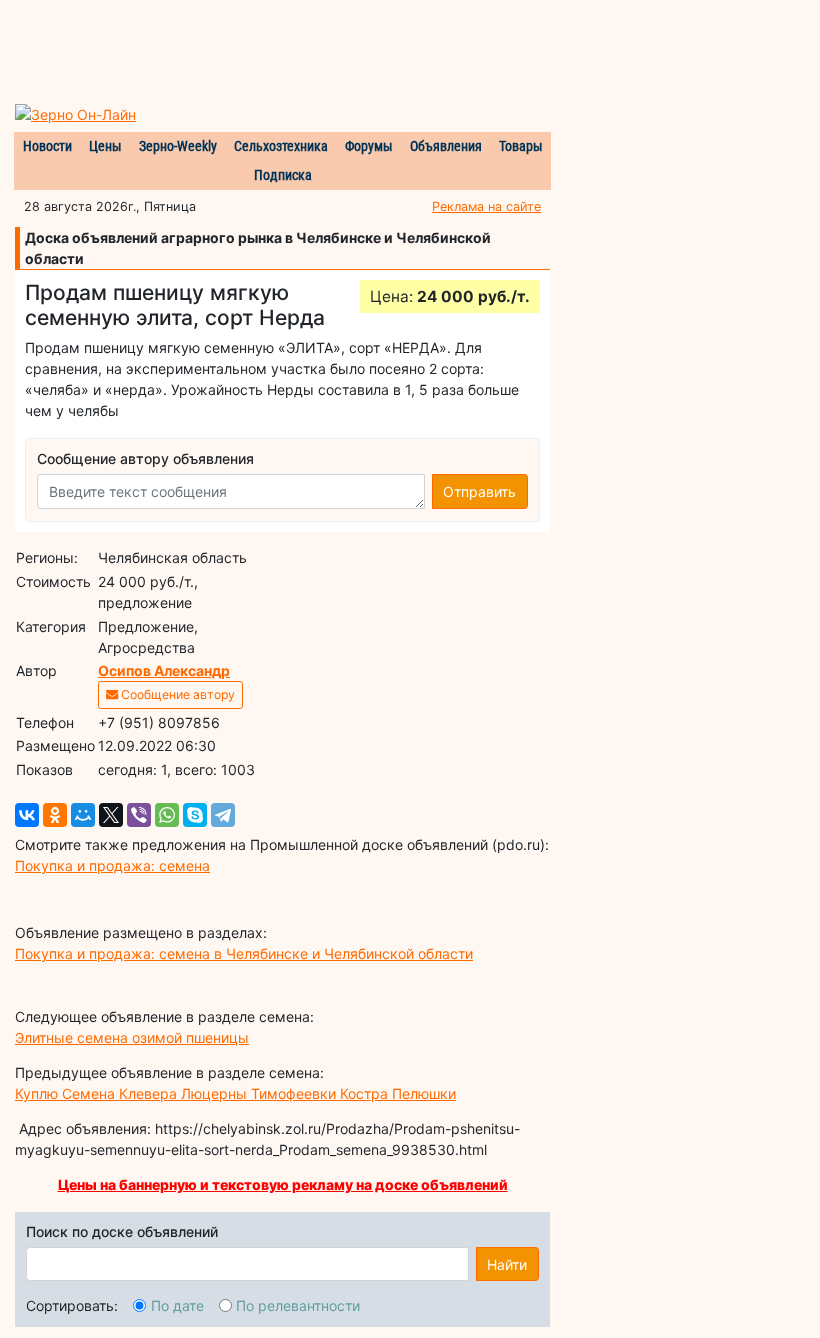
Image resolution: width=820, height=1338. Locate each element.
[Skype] (195, 815)
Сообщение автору (176, 694)
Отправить (479, 491)
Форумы (369, 146)
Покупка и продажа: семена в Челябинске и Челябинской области (244, 953)
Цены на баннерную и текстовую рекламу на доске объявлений (283, 1184)
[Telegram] (223, 815)
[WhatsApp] (167, 815)
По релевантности (298, 1305)
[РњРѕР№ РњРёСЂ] (83, 815)
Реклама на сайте (486, 206)
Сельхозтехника (281, 146)
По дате (177, 1305)
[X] (111, 815)
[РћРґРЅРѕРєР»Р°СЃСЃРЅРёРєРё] (55, 815)
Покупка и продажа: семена (112, 865)
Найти (507, 1264)
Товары (521, 146)
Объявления (446, 146)
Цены (105, 146)
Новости (47, 146)
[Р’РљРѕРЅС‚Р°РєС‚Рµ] (27, 815)
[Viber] (139, 815)
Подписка (283, 175)
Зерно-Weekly (178, 146)
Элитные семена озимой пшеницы (132, 1037)
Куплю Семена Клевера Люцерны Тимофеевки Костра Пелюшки (235, 1093)
